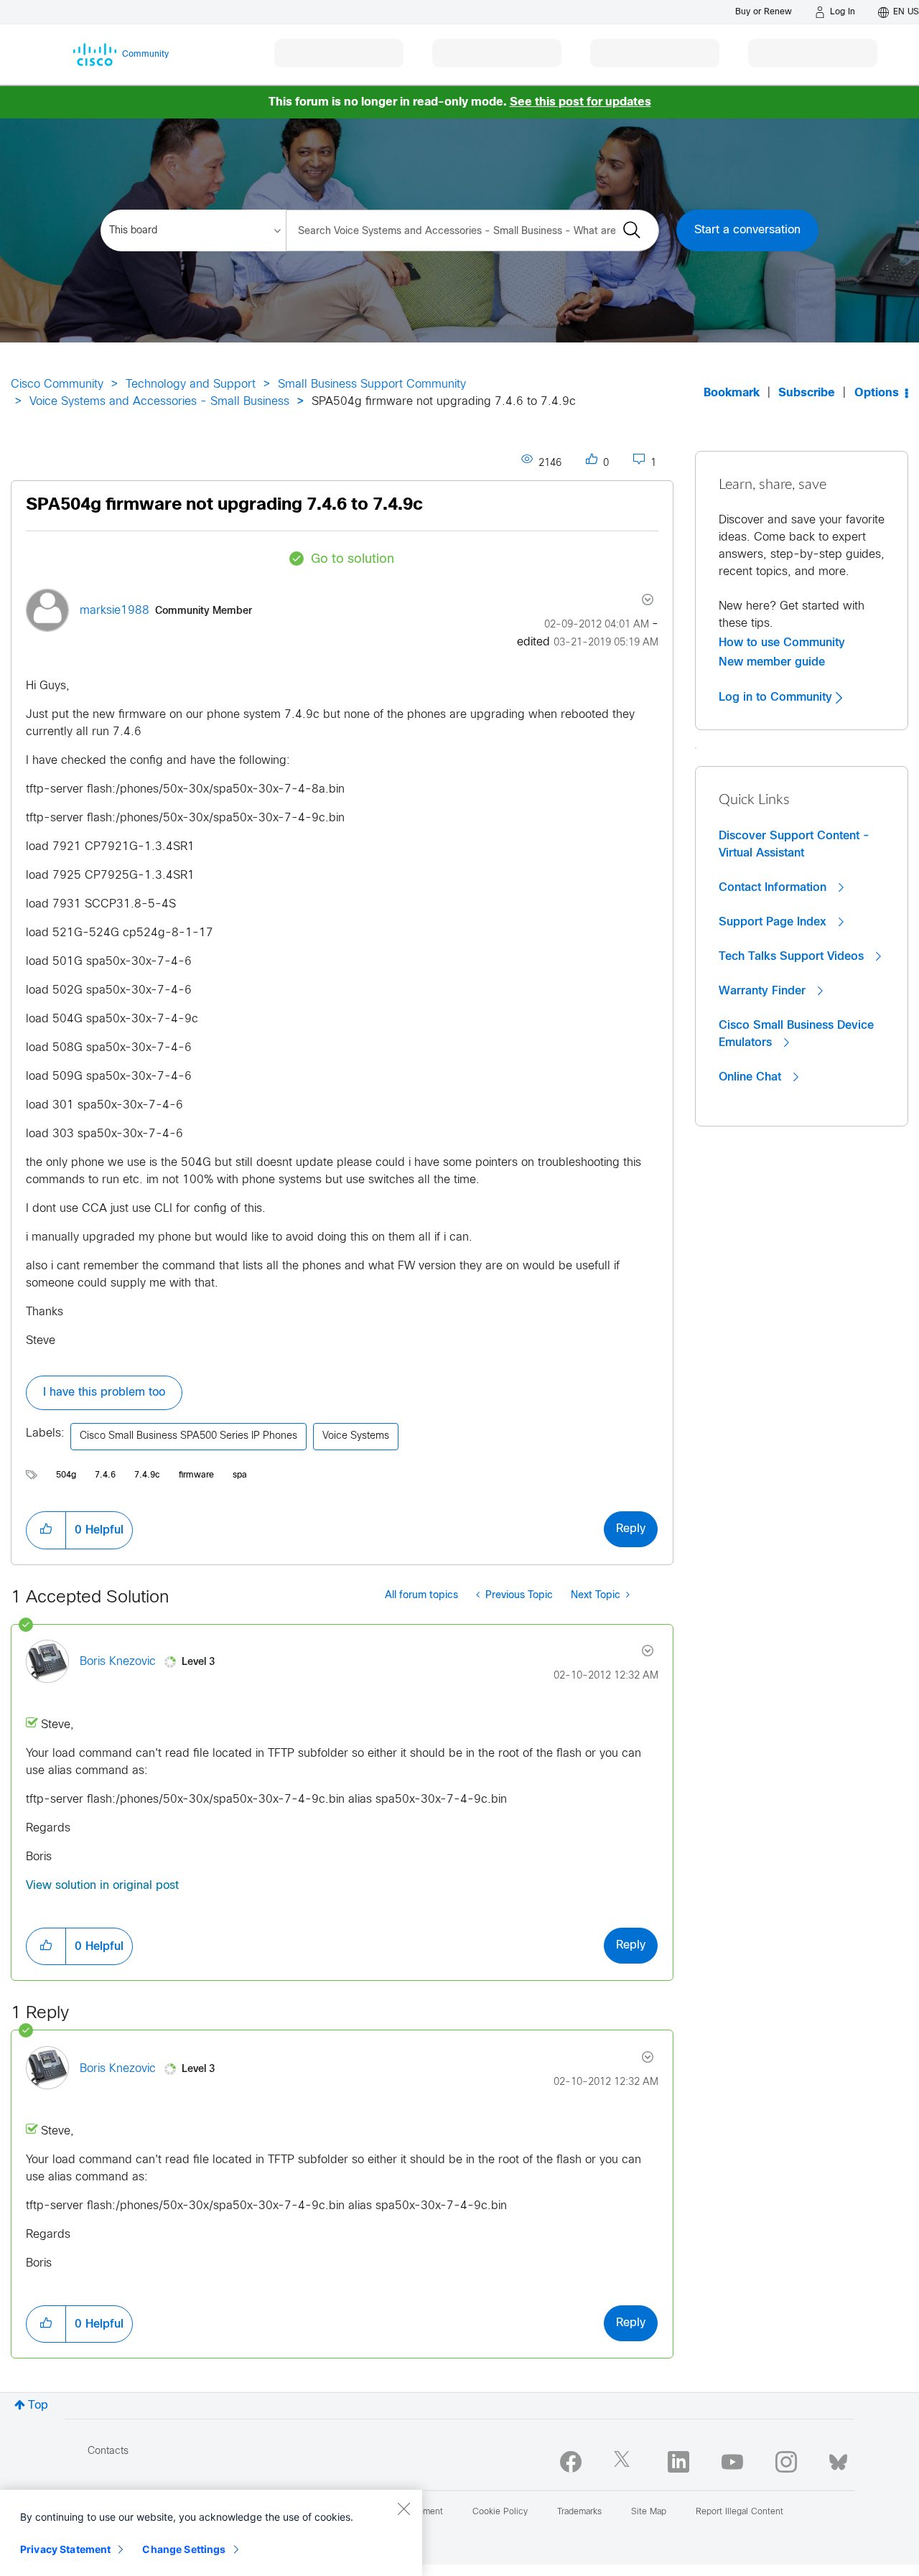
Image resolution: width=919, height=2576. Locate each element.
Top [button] (38, 2405)
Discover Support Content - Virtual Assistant (794, 844)
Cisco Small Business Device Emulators (796, 1034)
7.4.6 (105, 1475)
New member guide (772, 662)
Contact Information (774, 887)
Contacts (108, 2451)
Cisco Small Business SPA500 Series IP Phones (188, 1436)
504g (66, 1475)
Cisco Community (57, 384)
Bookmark (732, 393)
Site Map (649, 2512)
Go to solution (353, 560)
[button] (46, 1530)
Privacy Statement (65, 2549)
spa (240, 1475)
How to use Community (782, 643)
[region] (211, 2533)
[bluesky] (838, 2459)
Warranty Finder (764, 991)
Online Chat (752, 1077)
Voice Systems (356, 1436)
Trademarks (579, 2512)
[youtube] (732, 2462)
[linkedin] (678, 2462)
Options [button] (877, 393)
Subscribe (807, 393)
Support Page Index (774, 922)
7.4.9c (147, 1475)
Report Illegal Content (740, 2512)
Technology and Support (191, 384)
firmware (196, 1475)
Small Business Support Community (372, 384)
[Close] (403, 2509)
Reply (631, 1529)
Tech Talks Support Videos (793, 956)
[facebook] (571, 2462)
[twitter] (625, 2462)
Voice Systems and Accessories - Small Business (159, 402)
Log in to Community (777, 697)
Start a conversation (747, 230)
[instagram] (786, 2462)
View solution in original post (102, 1886)
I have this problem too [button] (104, 1392)
